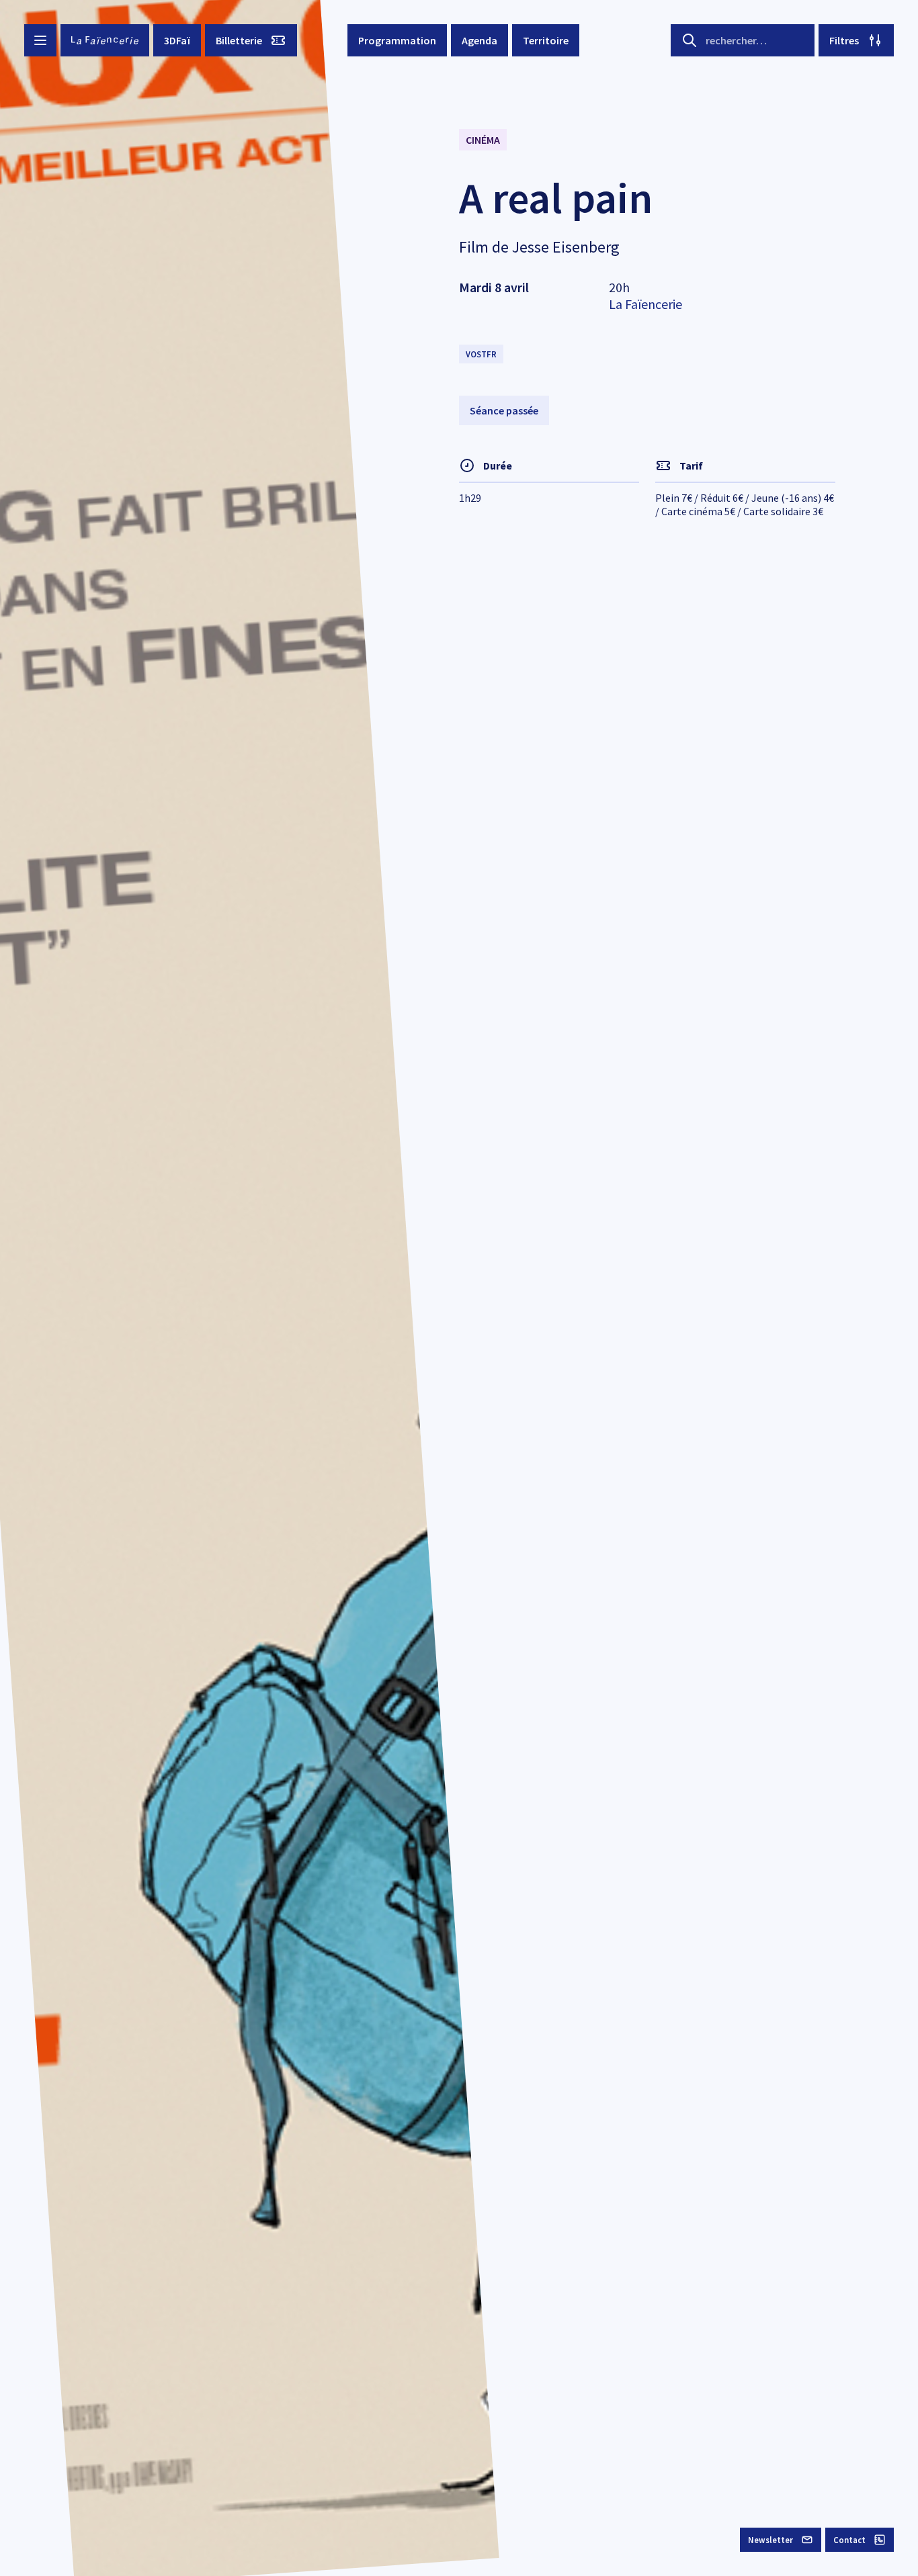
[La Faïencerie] (105, 40)
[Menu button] (40, 40)
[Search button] (690, 40)
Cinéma (483, 140)
